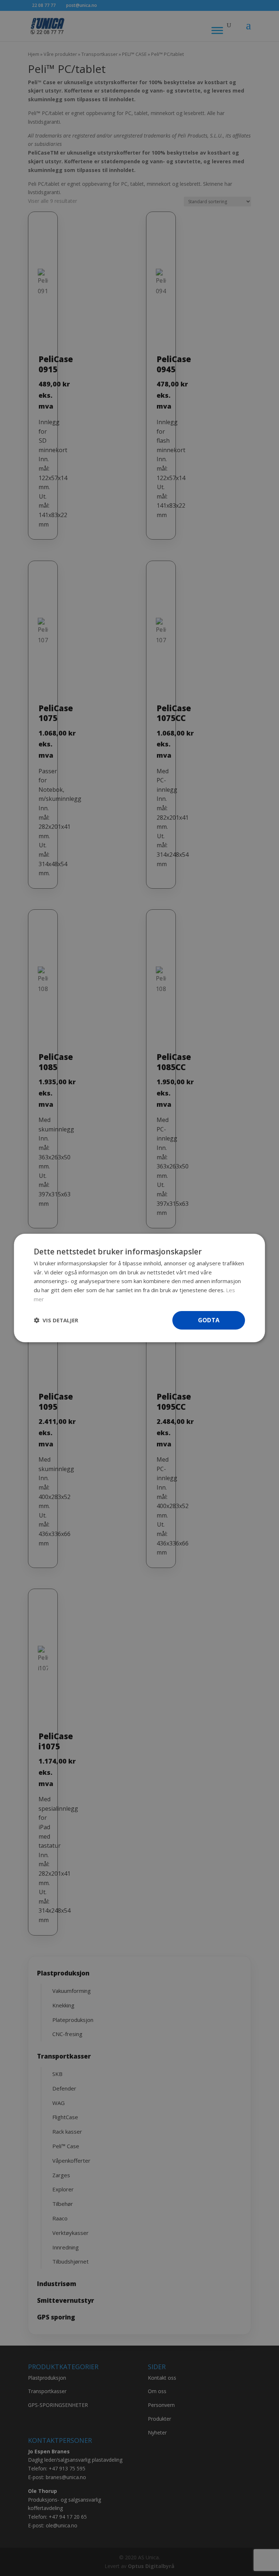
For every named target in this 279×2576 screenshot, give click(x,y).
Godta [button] (209, 1320)
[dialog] (139, 1288)
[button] (56, 1320)
